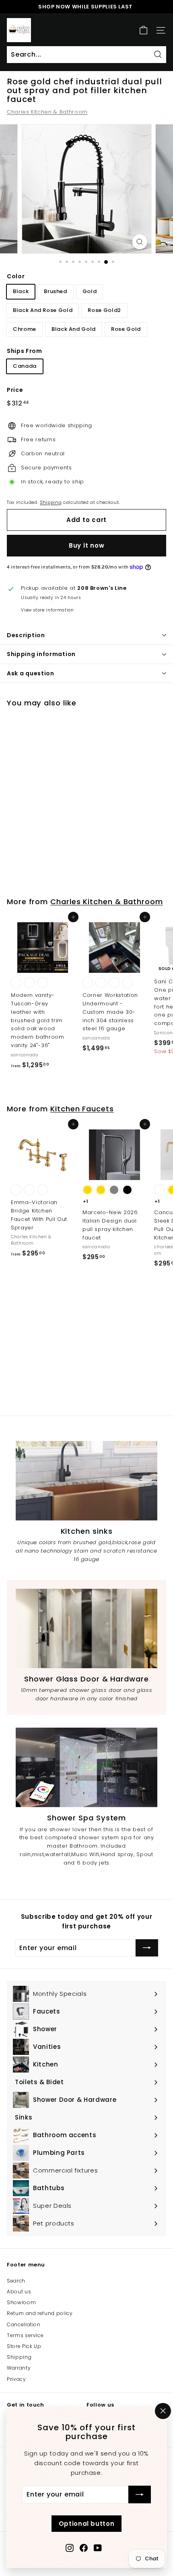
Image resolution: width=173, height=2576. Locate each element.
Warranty (19, 2368)
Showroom (21, 2302)
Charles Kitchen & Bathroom (47, 112)
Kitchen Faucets (82, 1109)
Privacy (16, 2379)
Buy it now (87, 545)
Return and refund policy (40, 2313)
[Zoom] (139, 242)
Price (15, 390)
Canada (25, 366)
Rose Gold (126, 329)
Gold (90, 291)
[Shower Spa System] (86, 1767)
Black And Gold (74, 329)
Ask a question (31, 673)
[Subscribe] (140, 2494)
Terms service (25, 2335)
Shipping (51, 502)
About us (19, 2292)
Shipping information (41, 654)
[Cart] (143, 30)
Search (16, 2281)
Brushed (56, 291)
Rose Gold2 (104, 310)
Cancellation (24, 2324)
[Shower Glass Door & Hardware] (86, 1628)
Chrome (25, 329)
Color (16, 276)
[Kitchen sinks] (86, 1481)
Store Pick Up (24, 2346)
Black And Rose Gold (43, 310)
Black (21, 291)
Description (26, 635)
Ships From (25, 351)
